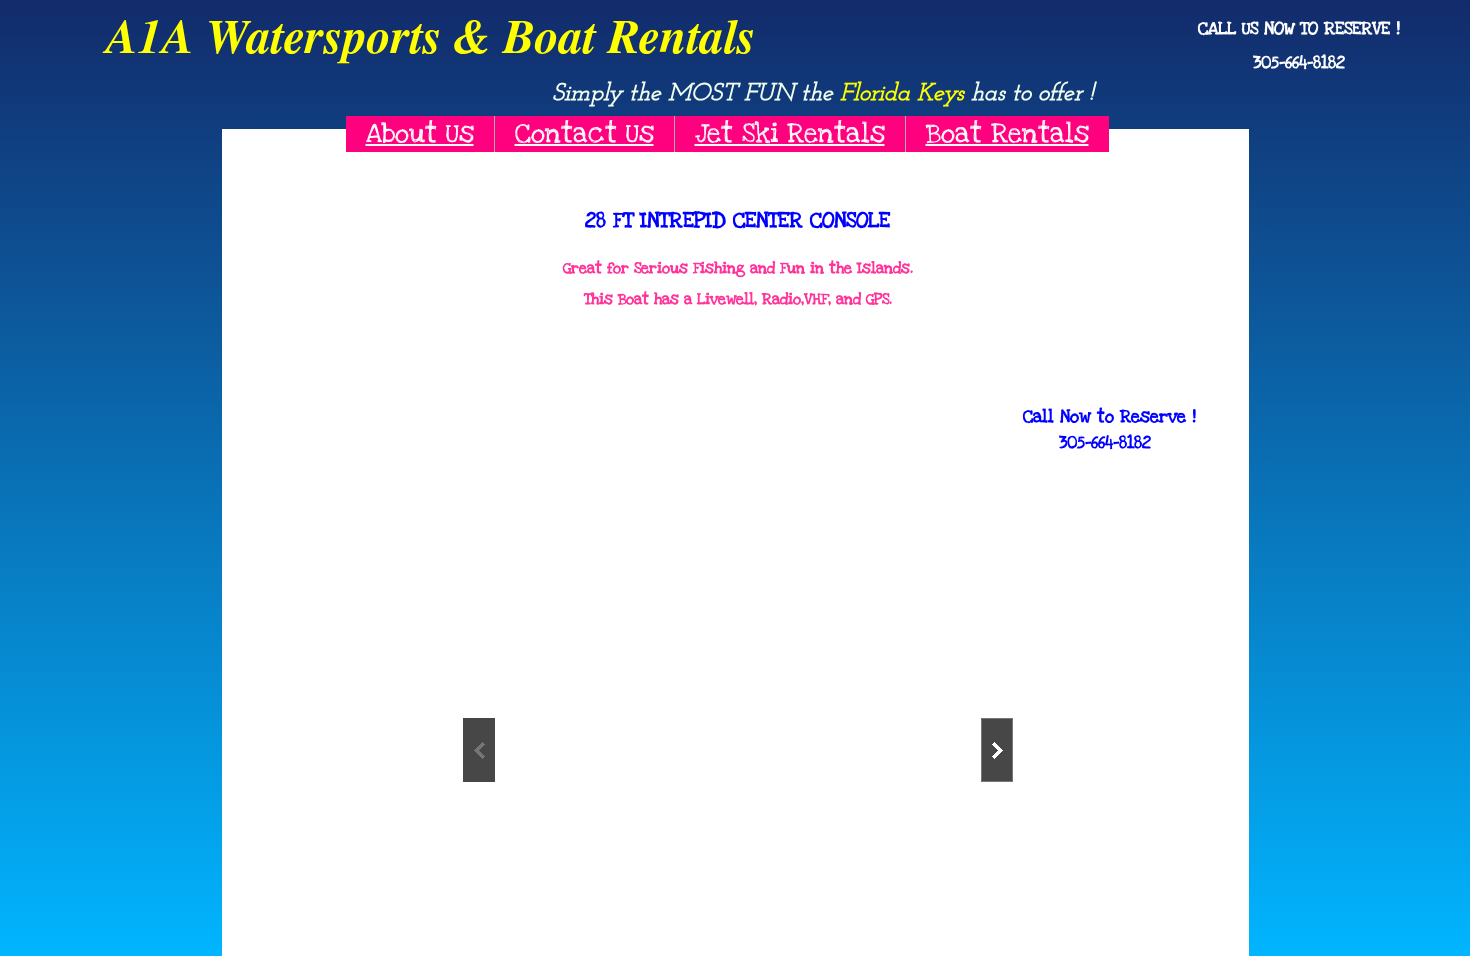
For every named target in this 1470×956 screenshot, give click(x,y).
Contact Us (584, 133)
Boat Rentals (1007, 133)
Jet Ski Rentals (790, 133)
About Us (420, 133)
